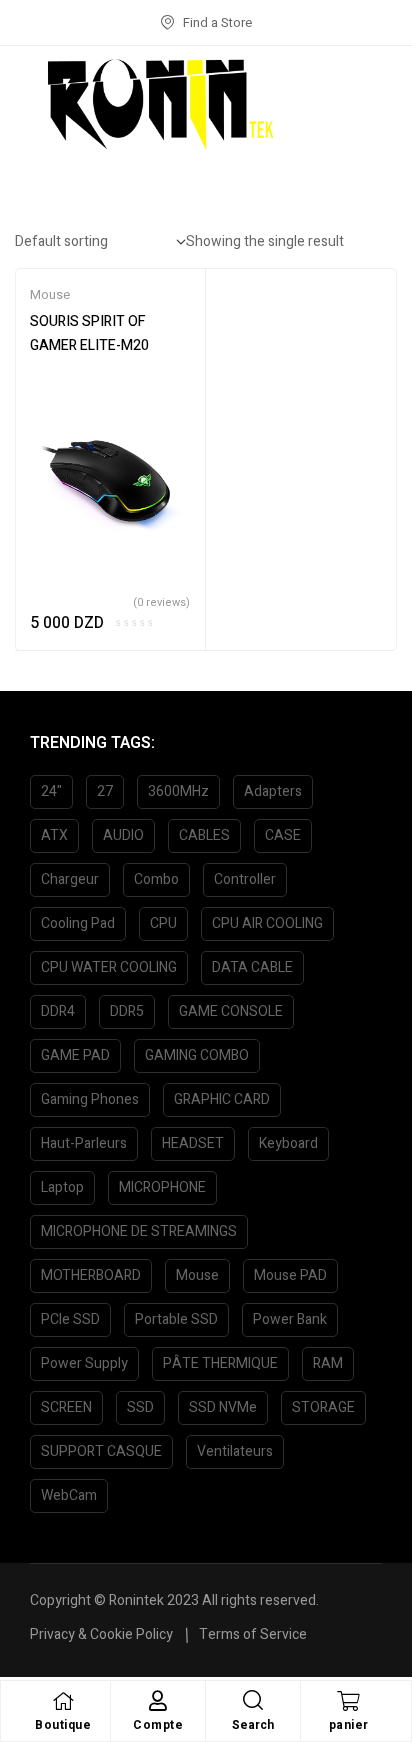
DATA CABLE (252, 967)
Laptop (62, 1187)
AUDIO (123, 835)
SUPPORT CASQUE (101, 1451)
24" (51, 791)
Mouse (50, 294)
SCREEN (66, 1407)
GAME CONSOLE (231, 1011)
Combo (156, 879)
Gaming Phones (90, 1099)
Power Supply (84, 1363)
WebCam (69, 1495)
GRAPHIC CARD (222, 1099)
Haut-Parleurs (84, 1143)
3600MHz (178, 791)
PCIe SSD (70, 1319)
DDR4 (58, 1011)
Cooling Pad (78, 923)
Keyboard (288, 1143)
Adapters (273, 791)
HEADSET (193, 1143)
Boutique (63, 1725)
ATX (54, 835)
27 (105, 791)
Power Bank (290, 1319)
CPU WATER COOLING (109, 967)
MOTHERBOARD (91, 1275)
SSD (140, 1407)
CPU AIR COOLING (267, 923)
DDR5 (127, 1011)
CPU (163, 923)
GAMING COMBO (197, 1055)
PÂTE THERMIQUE (220, 1363)
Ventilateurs (235, 1451)
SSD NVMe (223, 1407)
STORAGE (323, 1407)
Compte (158, 1725)
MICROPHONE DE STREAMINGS (139, 1231)
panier (349, 1725)
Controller (245, 879)
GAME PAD (75, 1055)
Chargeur (70, 879)
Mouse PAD (290, 1275)
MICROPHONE (162, 1187)
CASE (283, 835)
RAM (328, 1363)
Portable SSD (176, 1319)
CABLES (204, 835)
